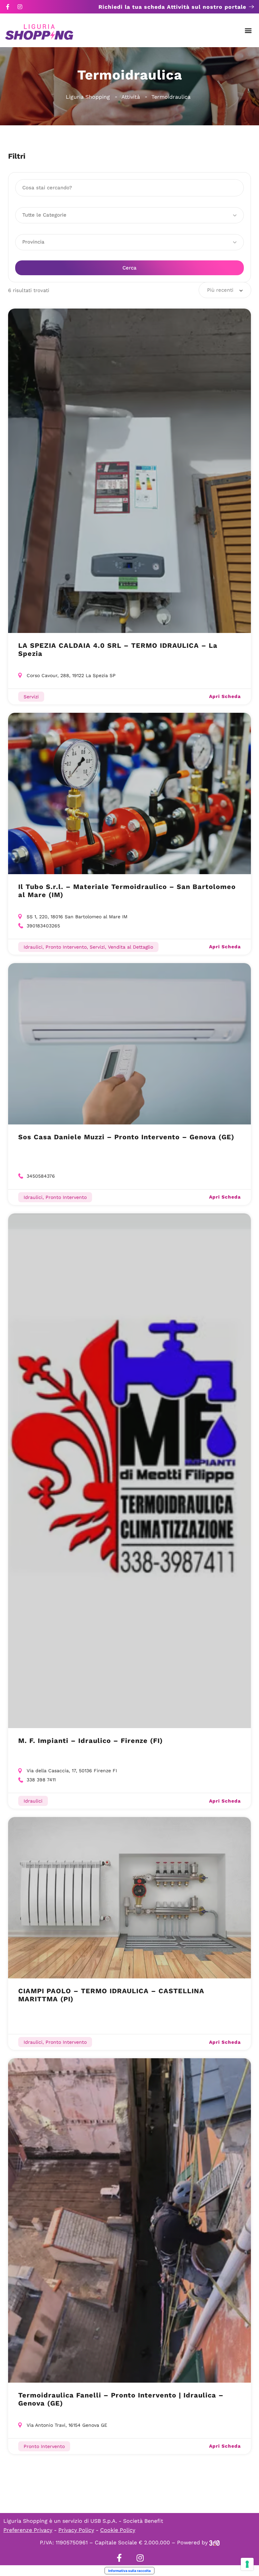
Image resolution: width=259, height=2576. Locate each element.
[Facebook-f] (8, 7)
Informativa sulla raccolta (129, 2571)
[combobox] (225, 290)
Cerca (129, 268)
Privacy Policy (76, 2530)
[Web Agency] (214, 2542)
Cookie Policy (118, 2530)
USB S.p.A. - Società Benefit (127, 2521)
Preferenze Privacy (28, 2530)
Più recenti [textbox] (220, 290)
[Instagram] (20, 7)
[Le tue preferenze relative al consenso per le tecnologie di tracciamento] (247, 2564)
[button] (248, 30)
